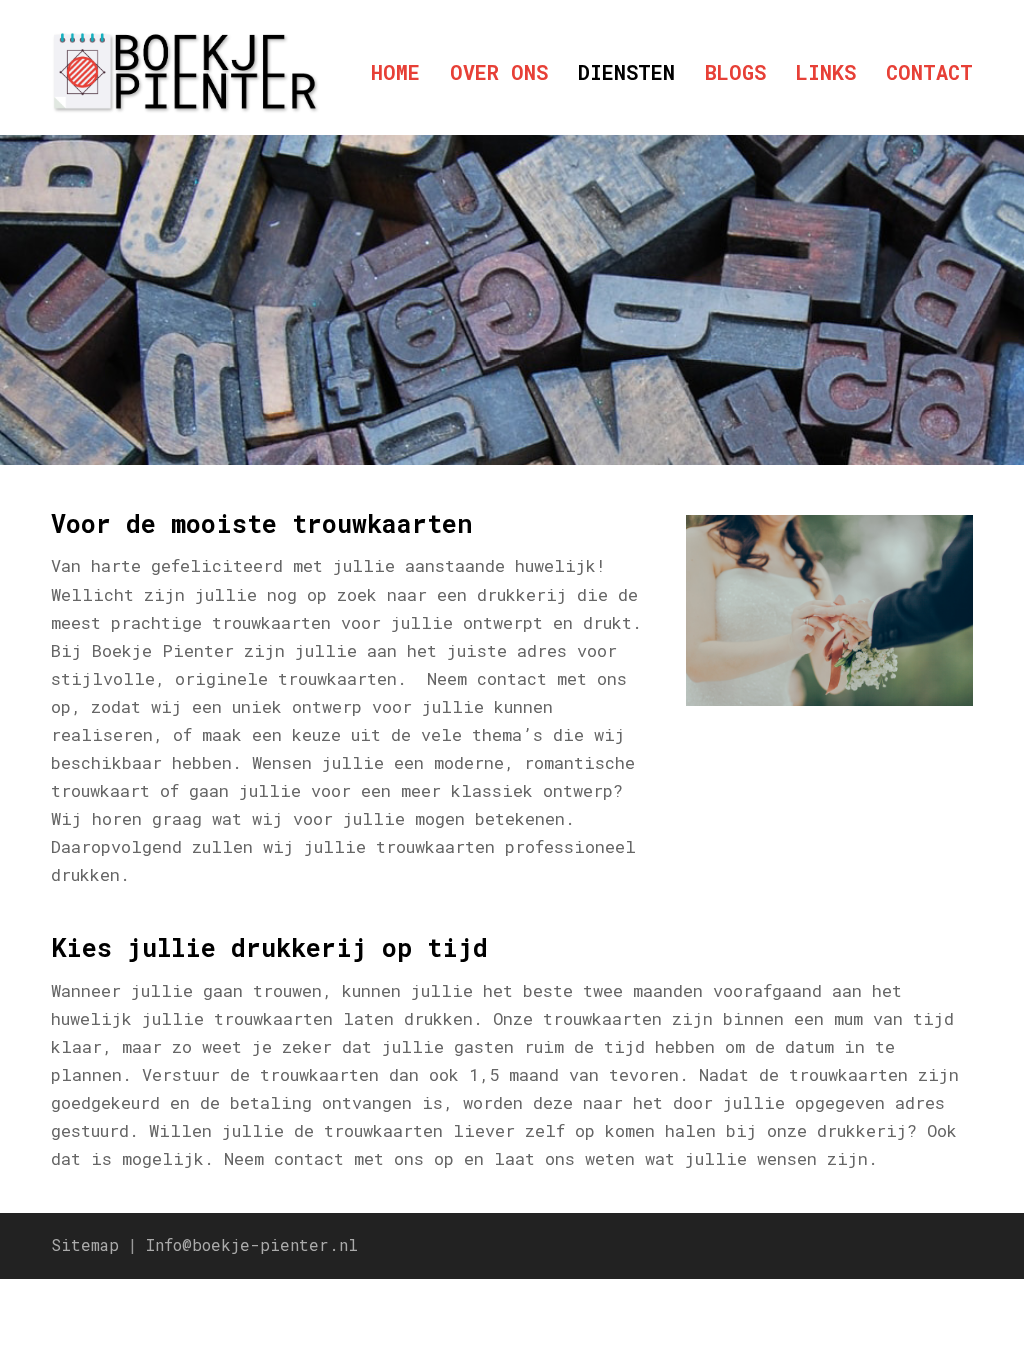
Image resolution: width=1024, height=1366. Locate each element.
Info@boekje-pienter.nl (252, 1245)
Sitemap (85, 1245)
